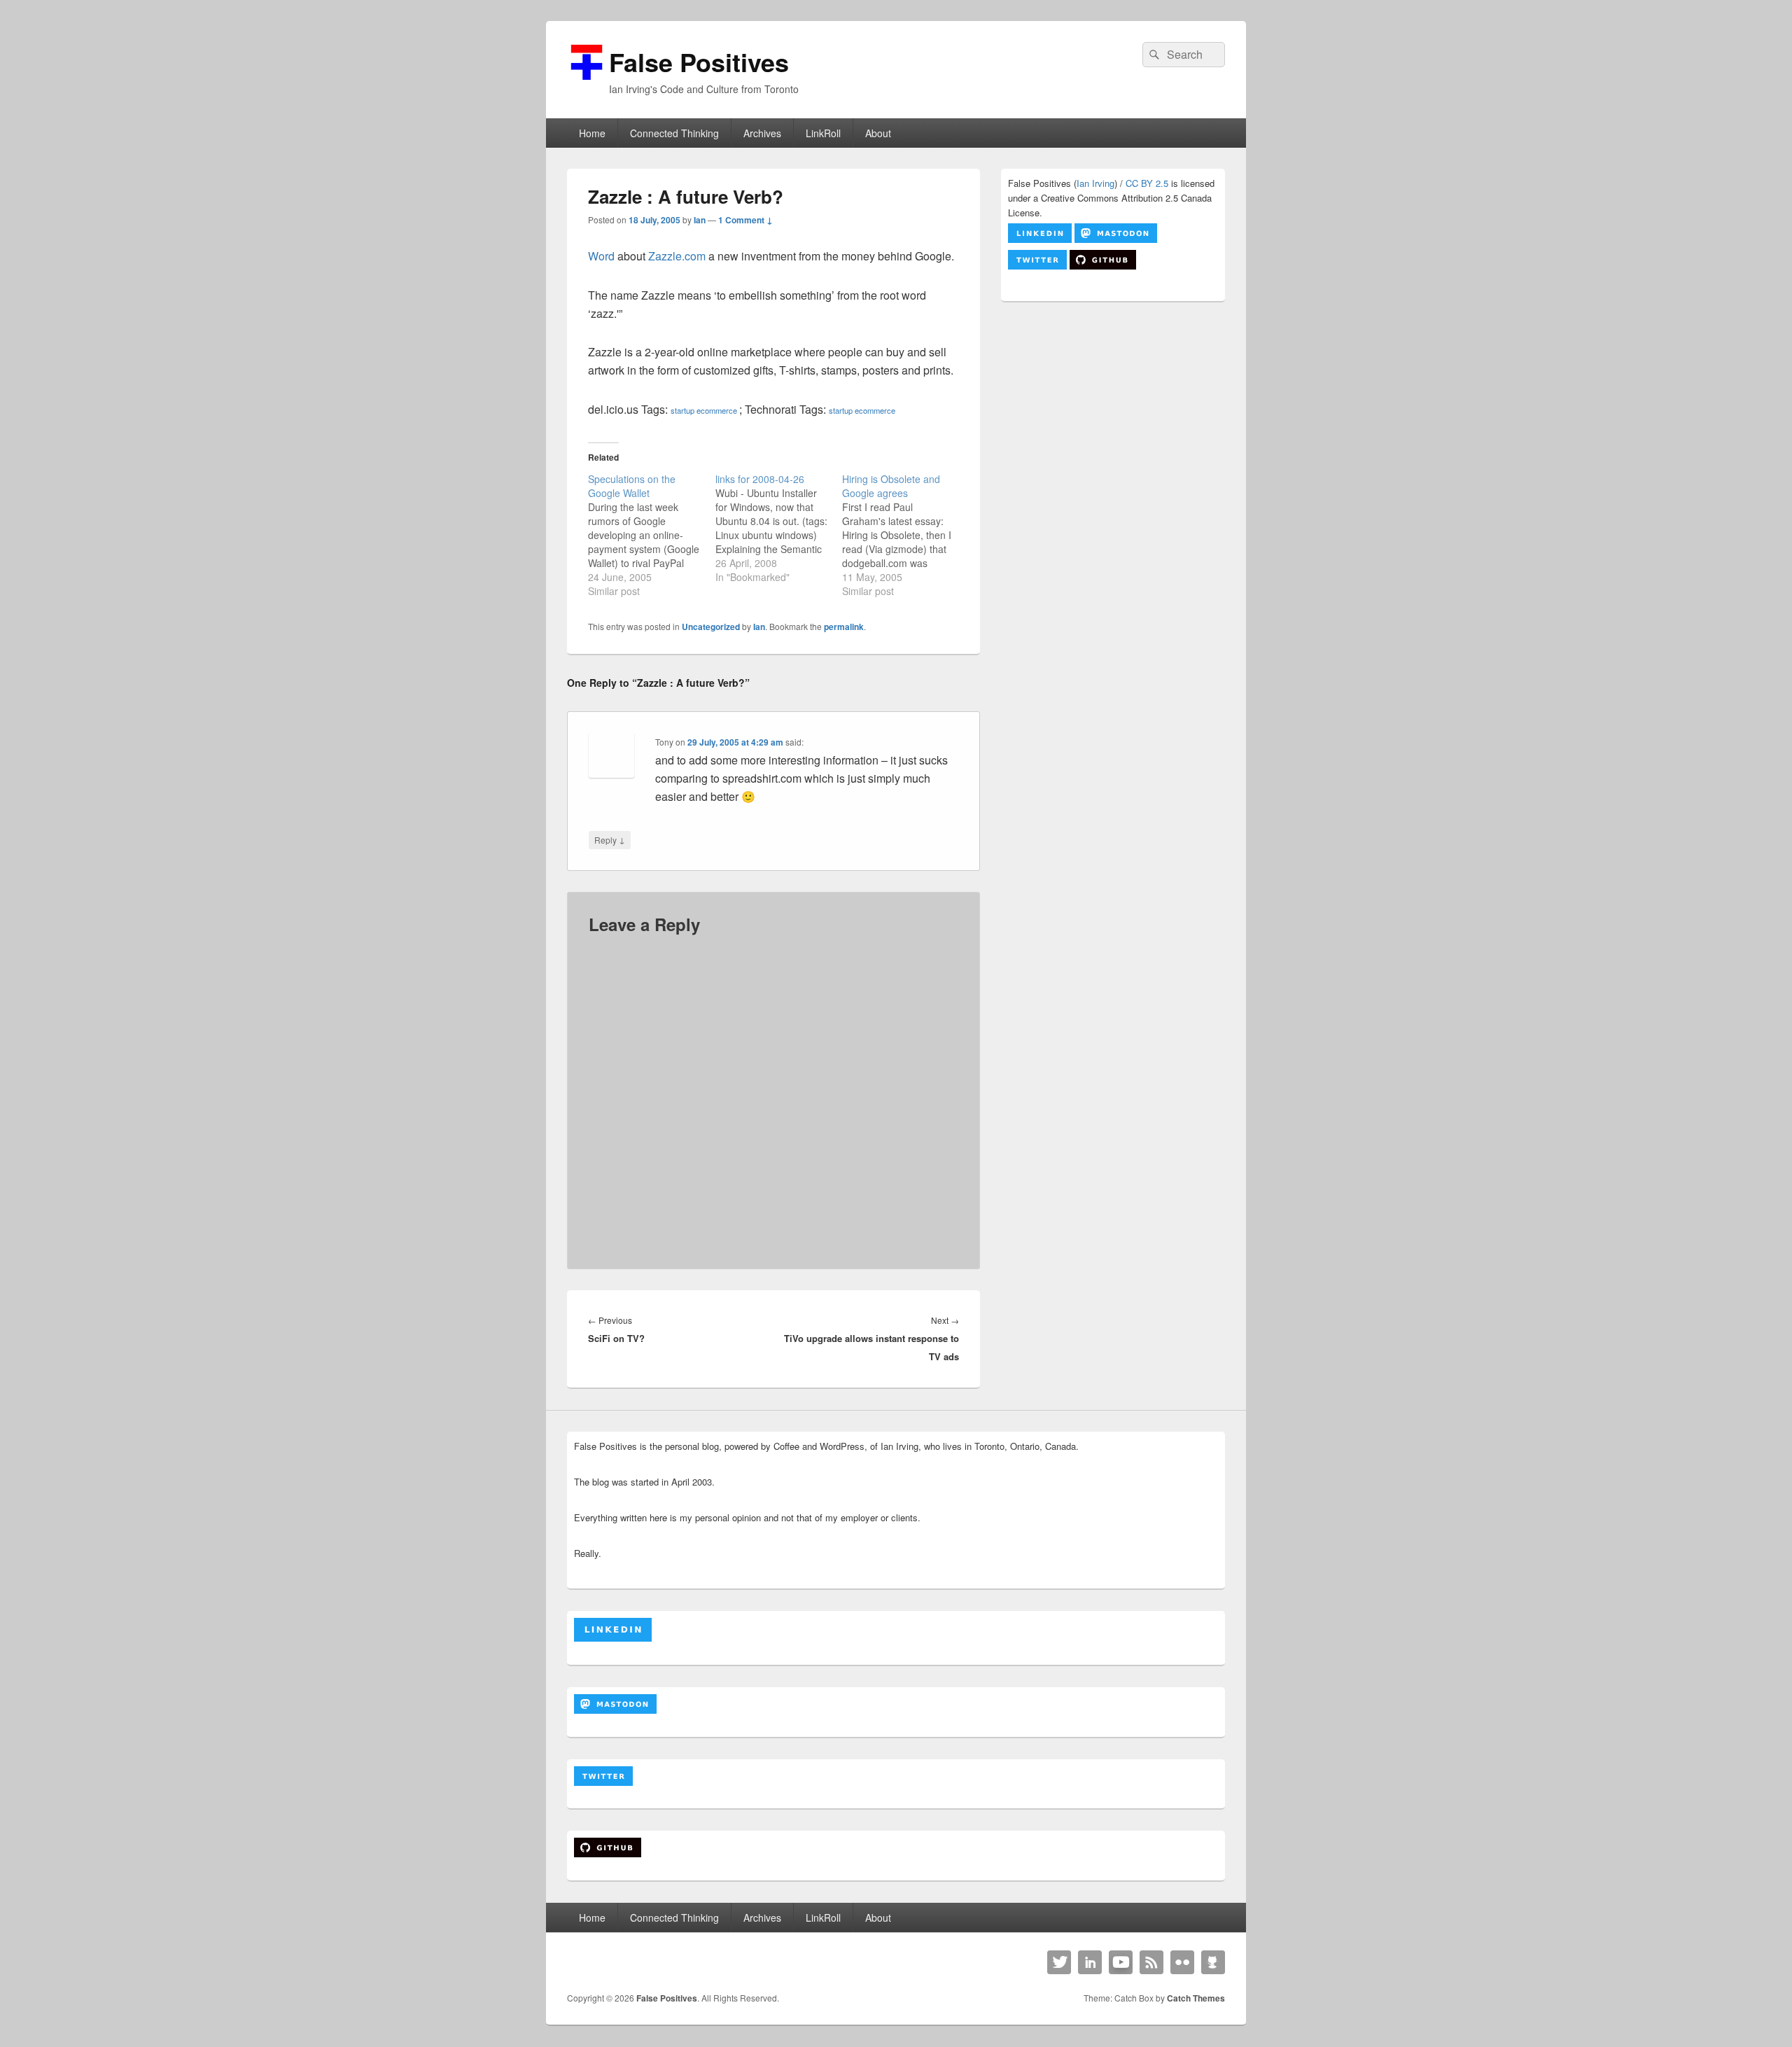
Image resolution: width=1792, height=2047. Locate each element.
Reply (610, 839)
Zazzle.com (677, 256)
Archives (762, 133)
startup (682, 410)
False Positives (699, 62)
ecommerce (717, 410)
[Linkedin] (1090, 1962)
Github (1213, 1962)
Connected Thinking (674, 133)
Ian (700, 220)
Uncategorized (711, 627)
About (878, 133)
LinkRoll (823, 133)
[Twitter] (1059, 1962)
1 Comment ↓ (745, 220)
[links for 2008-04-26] (779, 528)
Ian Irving (1095, 183)
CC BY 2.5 (1147, 183)
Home (592, 133)
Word (601, 256)
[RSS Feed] (1151, 1962)
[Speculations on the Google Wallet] (652, 535)
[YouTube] (1121, 1962)
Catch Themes (1196, 1998)
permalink (844, 627)
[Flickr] (1182, 1962)
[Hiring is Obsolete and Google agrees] (906, 535)
